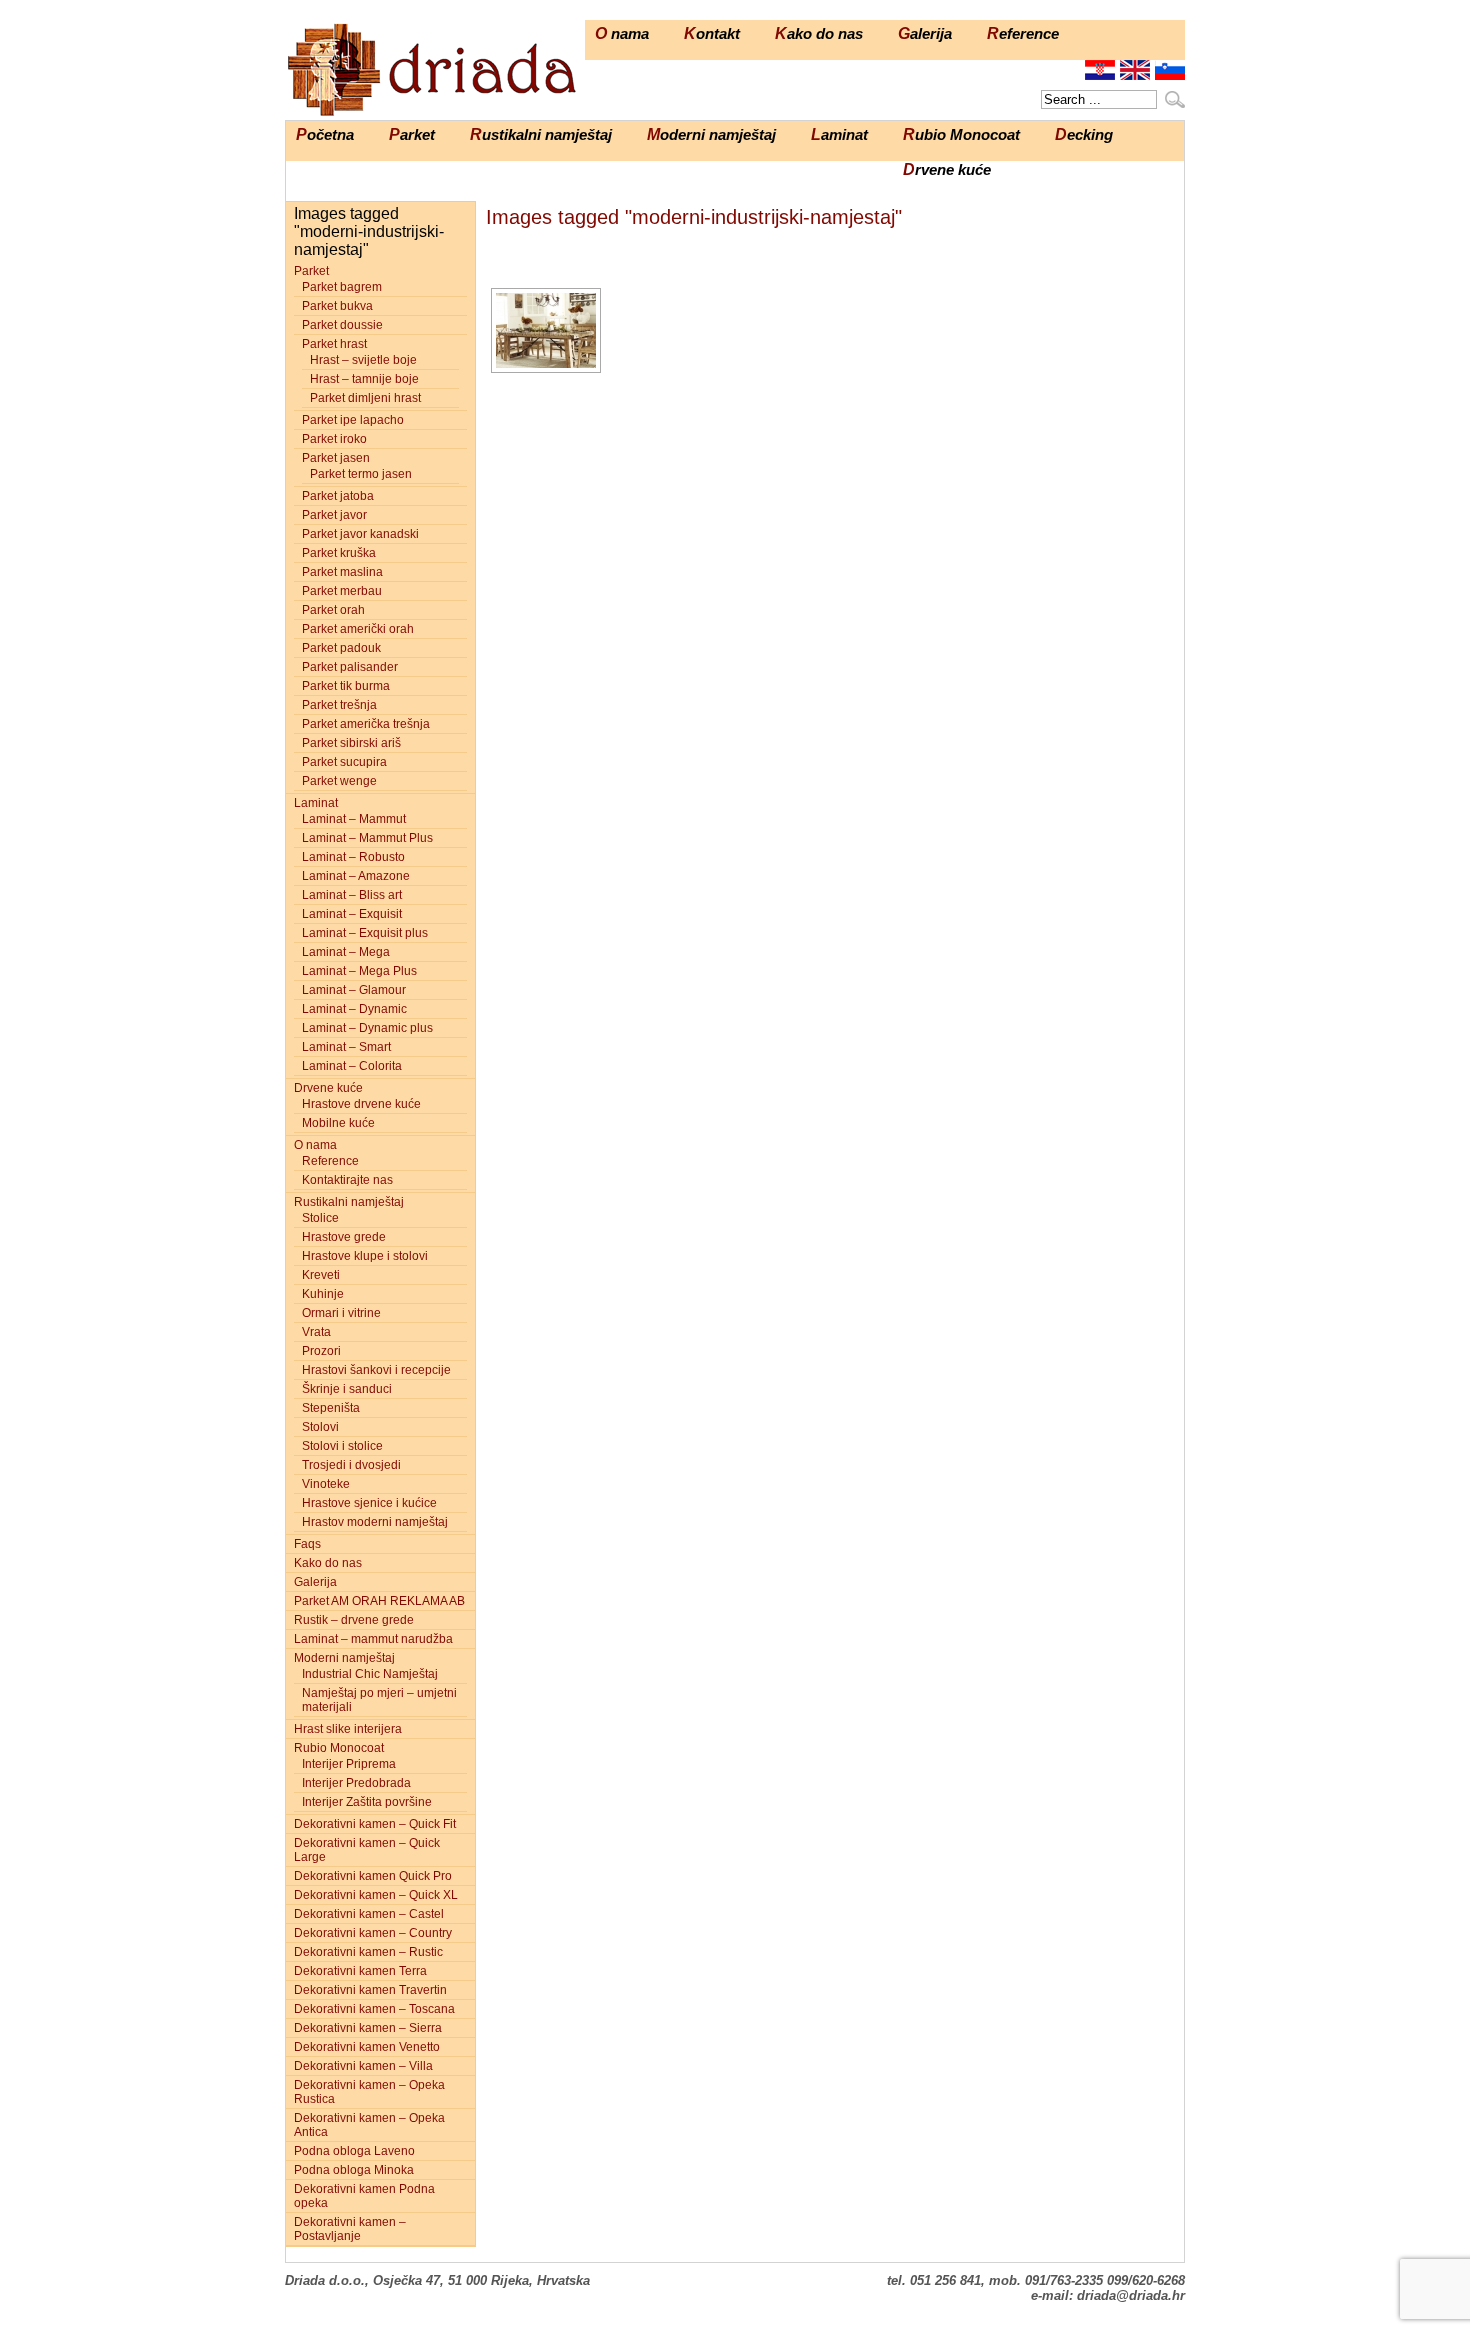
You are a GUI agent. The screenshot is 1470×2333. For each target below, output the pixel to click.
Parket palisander (350, 667)
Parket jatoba (338, 496)
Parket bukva (337, 306)
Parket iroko (334, 439)
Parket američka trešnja (366, 724)
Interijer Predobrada (356, 1783)
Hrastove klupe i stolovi (365, 1256)
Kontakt (712, 33)
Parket (412, 134)
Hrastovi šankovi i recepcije (376, 1370)
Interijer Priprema (349, 1764)
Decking (1084, 134)
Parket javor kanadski (360, 534)
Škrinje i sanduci (347, 1389)
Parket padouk (341, 648)
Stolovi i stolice (342, 1446)
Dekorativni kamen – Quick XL (376, 1895)
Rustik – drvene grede (354, 1620)
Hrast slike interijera (348, 1729)
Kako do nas (819, 33)
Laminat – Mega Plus (359, 971)
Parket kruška (339, 553)
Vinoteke (326, 1484)
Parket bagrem (342, 287)
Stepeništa (331, 1408)
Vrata (316, 1332)
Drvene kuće (947, 169)
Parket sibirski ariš (351, 743)
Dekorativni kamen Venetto (367, 2047)
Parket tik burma (346, 686)
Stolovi (320, 1427)
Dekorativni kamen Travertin (370, 1990)
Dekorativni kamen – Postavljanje (350, 2229)
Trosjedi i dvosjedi (351, 1465)
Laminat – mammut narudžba (373, 1639)
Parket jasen (336, 458)
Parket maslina (342, 572)
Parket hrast (334, 344)
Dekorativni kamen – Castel (369, 1914)
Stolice (320, 1218)
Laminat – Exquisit (352, 914)
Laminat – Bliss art (352, 895)
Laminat (839, 134)
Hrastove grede (344, 1237)
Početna (325, 134)
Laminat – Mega (346, 952)
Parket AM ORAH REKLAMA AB (379, 1601)
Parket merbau (342, 591)
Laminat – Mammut (354, 819)
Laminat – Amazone (356, 876)
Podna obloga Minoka (354, 2170)
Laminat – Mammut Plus (367, 838)
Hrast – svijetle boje (363, 360)
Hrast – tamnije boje (364, 379)
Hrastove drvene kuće (361, 1104)
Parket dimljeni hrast (365, 398)
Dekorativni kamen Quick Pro (373, 1876)
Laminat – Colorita (352, 1066)
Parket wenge (339, 781)
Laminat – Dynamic (354, 1009)
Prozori (321, 1351)
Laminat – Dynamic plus (367, 1028)
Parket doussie (342, 325)
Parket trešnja (339, 705)
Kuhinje (323, 1294)
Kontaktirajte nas (347, 1180)
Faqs (307, 1544)
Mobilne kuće (338, 1123)
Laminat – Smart (346, 1047)
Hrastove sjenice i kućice (369, 1503)
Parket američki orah (358, 629)
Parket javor (334, 515)
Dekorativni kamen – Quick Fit (375, 1824)
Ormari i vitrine (341, 1313)
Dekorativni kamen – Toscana (374, 2009)
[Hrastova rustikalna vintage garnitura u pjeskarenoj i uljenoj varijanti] (546, 330)
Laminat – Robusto (353, 857)
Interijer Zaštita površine (367, 1802)
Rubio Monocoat (961, 134)
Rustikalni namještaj (541, 134)
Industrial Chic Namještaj (370, 1674)
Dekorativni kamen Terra (360, 1971)
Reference (1023, 33)
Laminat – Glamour (354, 990)
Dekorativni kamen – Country (373, 1933)
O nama (622, 33)
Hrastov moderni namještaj (375, 1522)
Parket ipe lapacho (353, 420)
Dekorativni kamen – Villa (363, 2066)
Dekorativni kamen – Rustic (368, 1952)
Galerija (925, 33)
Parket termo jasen (361, 474)
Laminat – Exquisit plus (365, 933)
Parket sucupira (344, 762)
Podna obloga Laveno (354, 2151)
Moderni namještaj (711, 134)
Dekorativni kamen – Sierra (368, 2028)
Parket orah (333, 610)
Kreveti (321, 1275)
